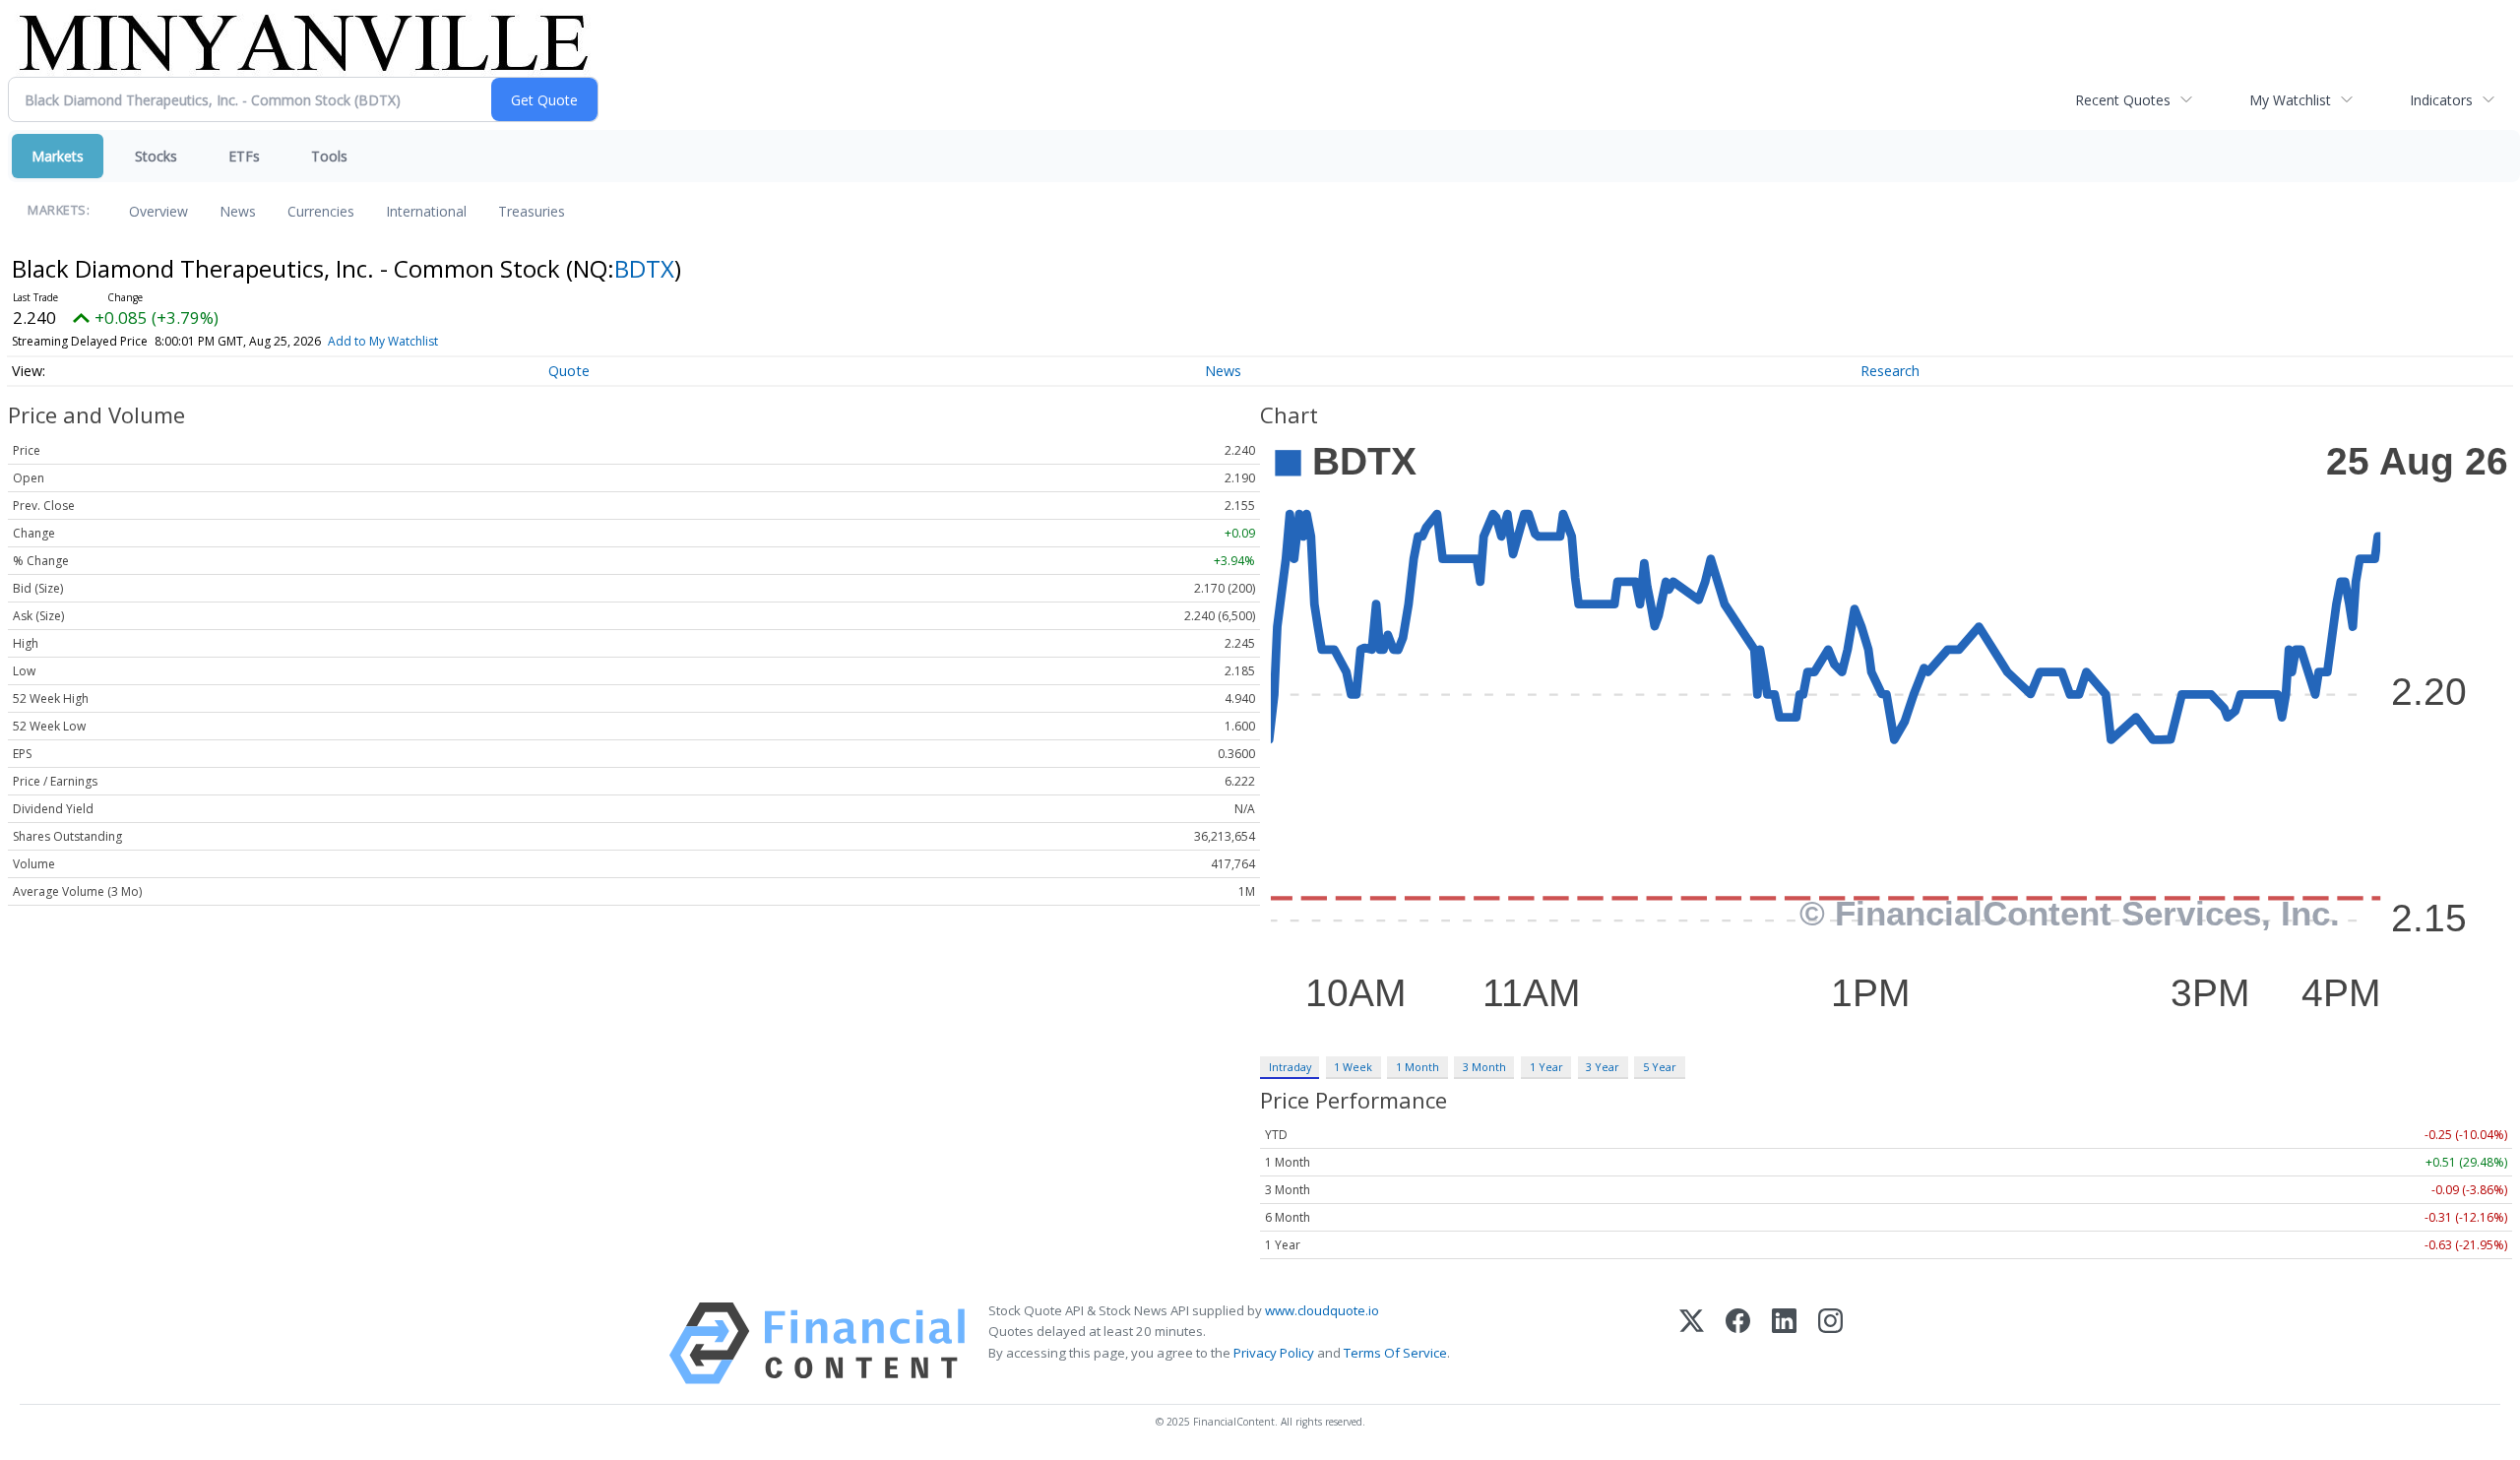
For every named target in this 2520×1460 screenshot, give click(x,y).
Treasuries (532, 211)
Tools (329, 156)
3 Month (1484, 1067)
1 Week (1353, 1067)
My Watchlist (2290, 100)
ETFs (244, 156)
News (238, 211)
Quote (569, 371)
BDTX (644, 268)
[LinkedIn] (1784, 1343)
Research (1890, 371)
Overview (158, 211)
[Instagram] (1830, 1343)
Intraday (1290, 1067)
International (426, 211)
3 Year (1603, 1067)
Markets (58, 156)
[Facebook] (1738, 1343)
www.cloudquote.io (1322, 1310)
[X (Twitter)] (1692, 1343)
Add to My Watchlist (383, 341)
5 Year (1660, 1067)
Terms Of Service (1395, 1353)
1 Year (1546, 1067)
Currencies (321, 211)
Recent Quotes (2123, 100)
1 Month (1417, 1067)
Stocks (156, 156)
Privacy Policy (1274, 1353)
